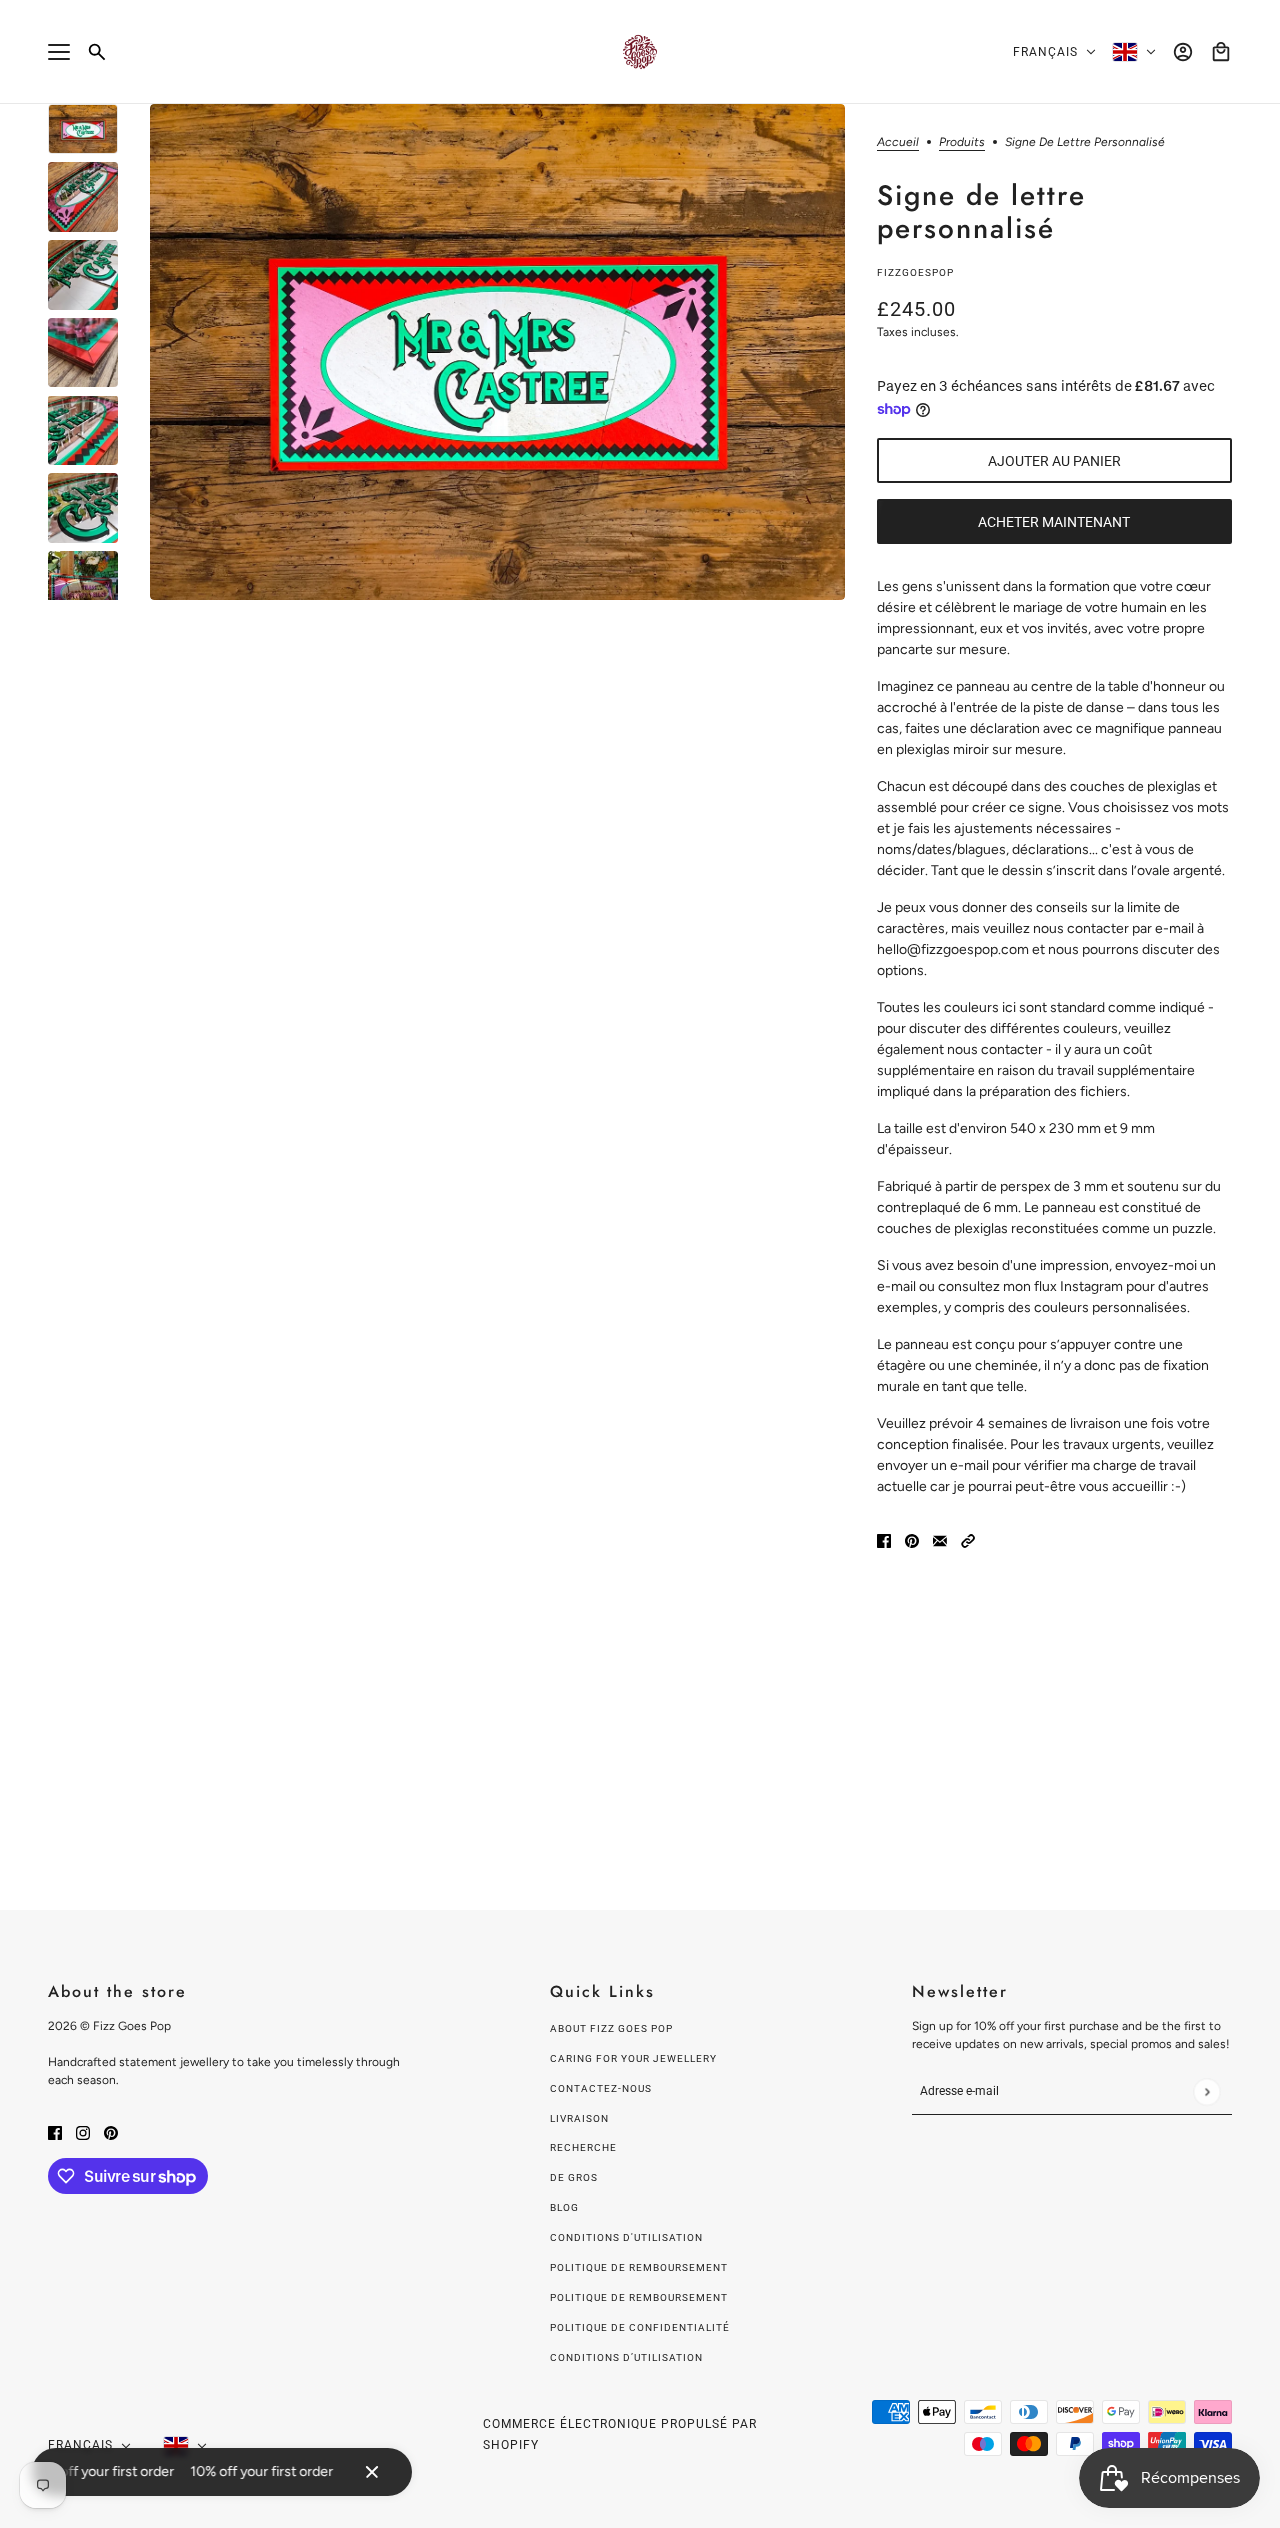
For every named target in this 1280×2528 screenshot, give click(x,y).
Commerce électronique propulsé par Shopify (620, 2434)
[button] (968, 1539)
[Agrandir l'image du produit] (497, 352)
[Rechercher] (97, 52)
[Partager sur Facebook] (884, 1539)
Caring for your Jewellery (633, 2058)
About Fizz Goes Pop (611, 2028)
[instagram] (83, 2131)
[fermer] (372, 2472)
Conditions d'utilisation (626, 2237)
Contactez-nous (601, 2088)
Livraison (579, 2118)
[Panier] (1221, 52)
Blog (564, 2207)
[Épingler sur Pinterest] (912, 1539)
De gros (574, 2177)
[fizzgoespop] (640, 52)
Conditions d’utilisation (626, 2357)
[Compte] (1183, 52)
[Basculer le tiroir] (59, 52)
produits (962, 142)
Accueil (898, 142)
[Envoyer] (1206, 2091)
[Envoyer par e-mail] (940, 1539)
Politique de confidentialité (640, 2327)
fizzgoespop (915, 272)
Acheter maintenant (1054, 522)
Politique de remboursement (639, 2267)
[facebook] (55, 2131)
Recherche (583, 2147)
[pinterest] (111, 2131)
